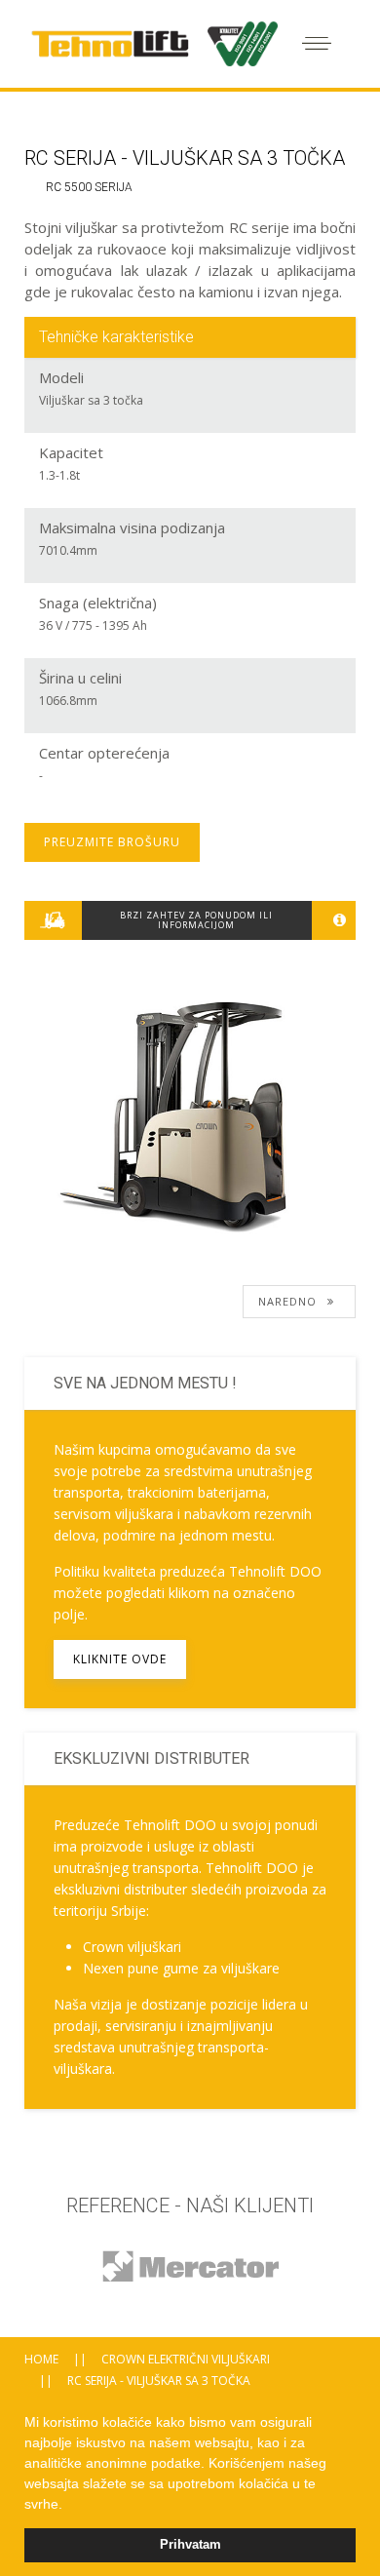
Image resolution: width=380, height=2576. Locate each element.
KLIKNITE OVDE (120, 1659)
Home (41, 2359)
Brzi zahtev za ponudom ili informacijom (196, 920)
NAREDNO (289, 1301)
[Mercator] (190, 2266)
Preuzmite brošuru (112, 842)
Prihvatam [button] (190, 2545)
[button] (69, 2506)
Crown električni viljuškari (186, 2359)
